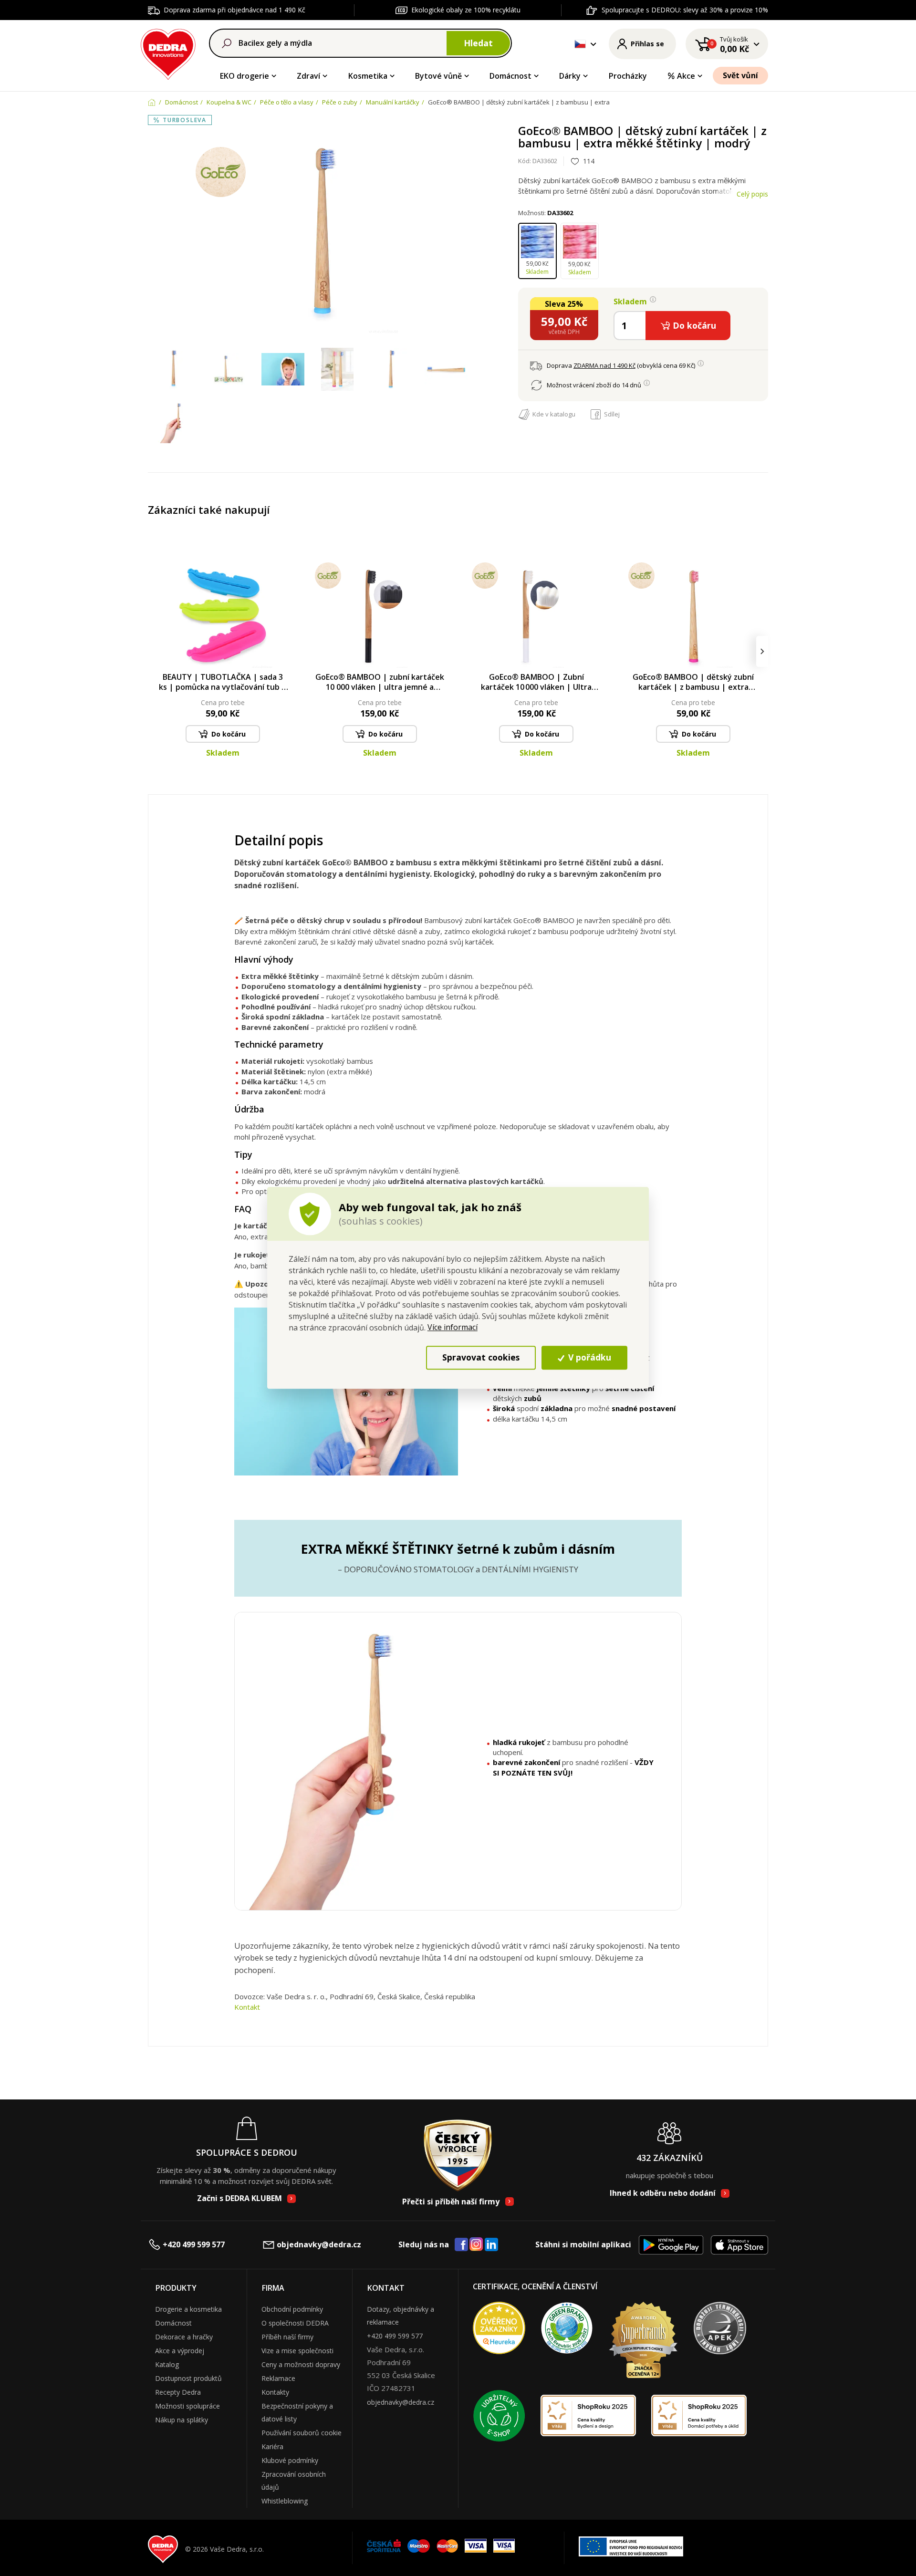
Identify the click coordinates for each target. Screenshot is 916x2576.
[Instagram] (476, 2245)
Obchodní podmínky (292, 2309)
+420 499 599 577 (194, 2244)
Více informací (453, 1327)
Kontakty (275, 2392)
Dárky (570, 76)
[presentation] (154, 651)
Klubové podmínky (290, 2460)
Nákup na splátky (182, 2420)
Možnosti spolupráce (187, 2406)
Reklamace (278, 2378)
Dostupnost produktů (188, 2378)
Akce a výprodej (180, 2351)
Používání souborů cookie (302, 2433)
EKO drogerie (245, 76)
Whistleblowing (285, 2501)
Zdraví (308, 76)
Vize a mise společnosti (297, 2351)
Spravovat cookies (481, 1358)
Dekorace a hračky (184, 2337)
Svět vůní (740, 75)
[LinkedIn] (491, 2245)
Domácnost (510, 76)
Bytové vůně (438, 76)
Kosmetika (368, 76)
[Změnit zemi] (580, 44)
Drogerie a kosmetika (188, 2309)
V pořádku (588, 1358)
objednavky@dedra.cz (319, 2244)
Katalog (167, 2364)
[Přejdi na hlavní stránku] (168, 53)
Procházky (628, 76)
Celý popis (752, 194)
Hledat (478, 43)
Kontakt (247, 2007)
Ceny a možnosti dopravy (301, 2364)
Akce (686, 76)
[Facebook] (461, 2245)
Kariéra (272, 2446)
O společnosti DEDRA (295, 2323)
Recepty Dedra (178, 2392)
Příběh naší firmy (287, 2337)
